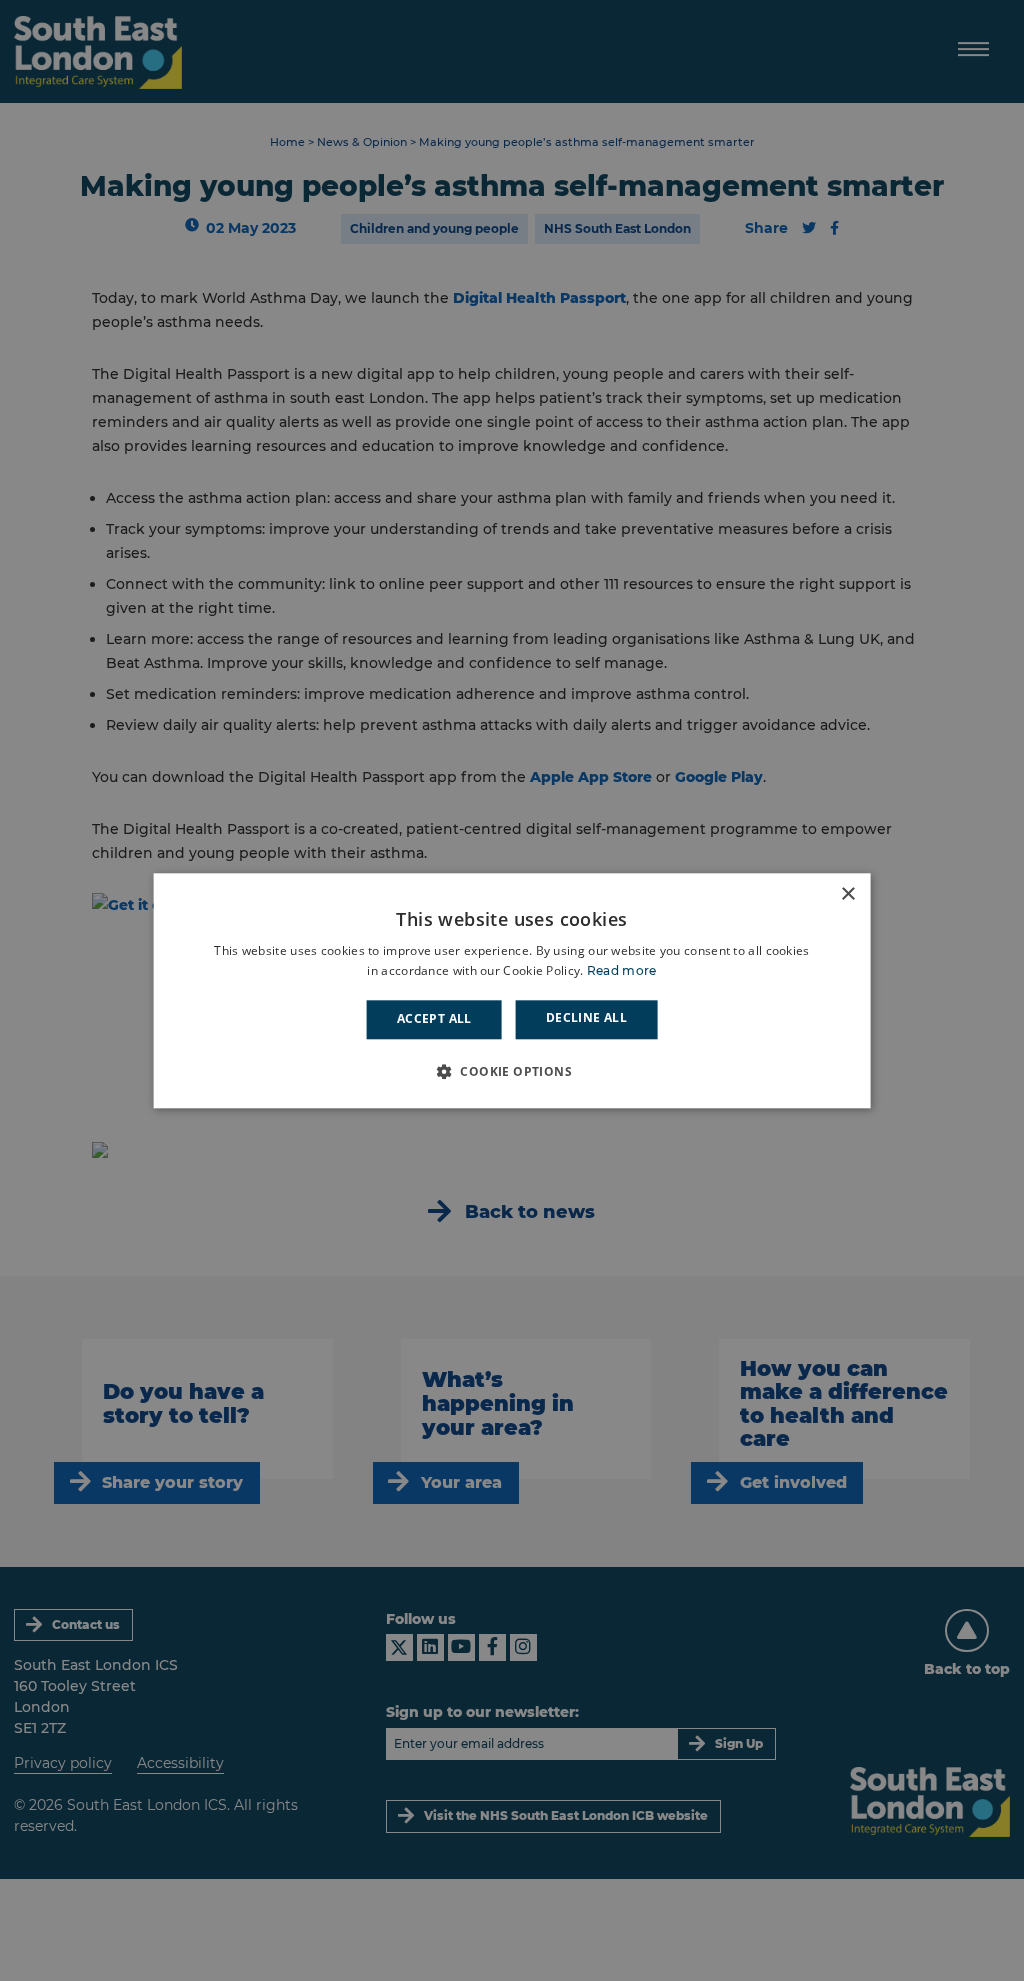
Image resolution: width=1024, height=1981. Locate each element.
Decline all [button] (586, 1018)
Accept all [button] (434, 1019)
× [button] (847, 894)
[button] (512, 1071)
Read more (622, 970)
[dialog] (512, 990)
